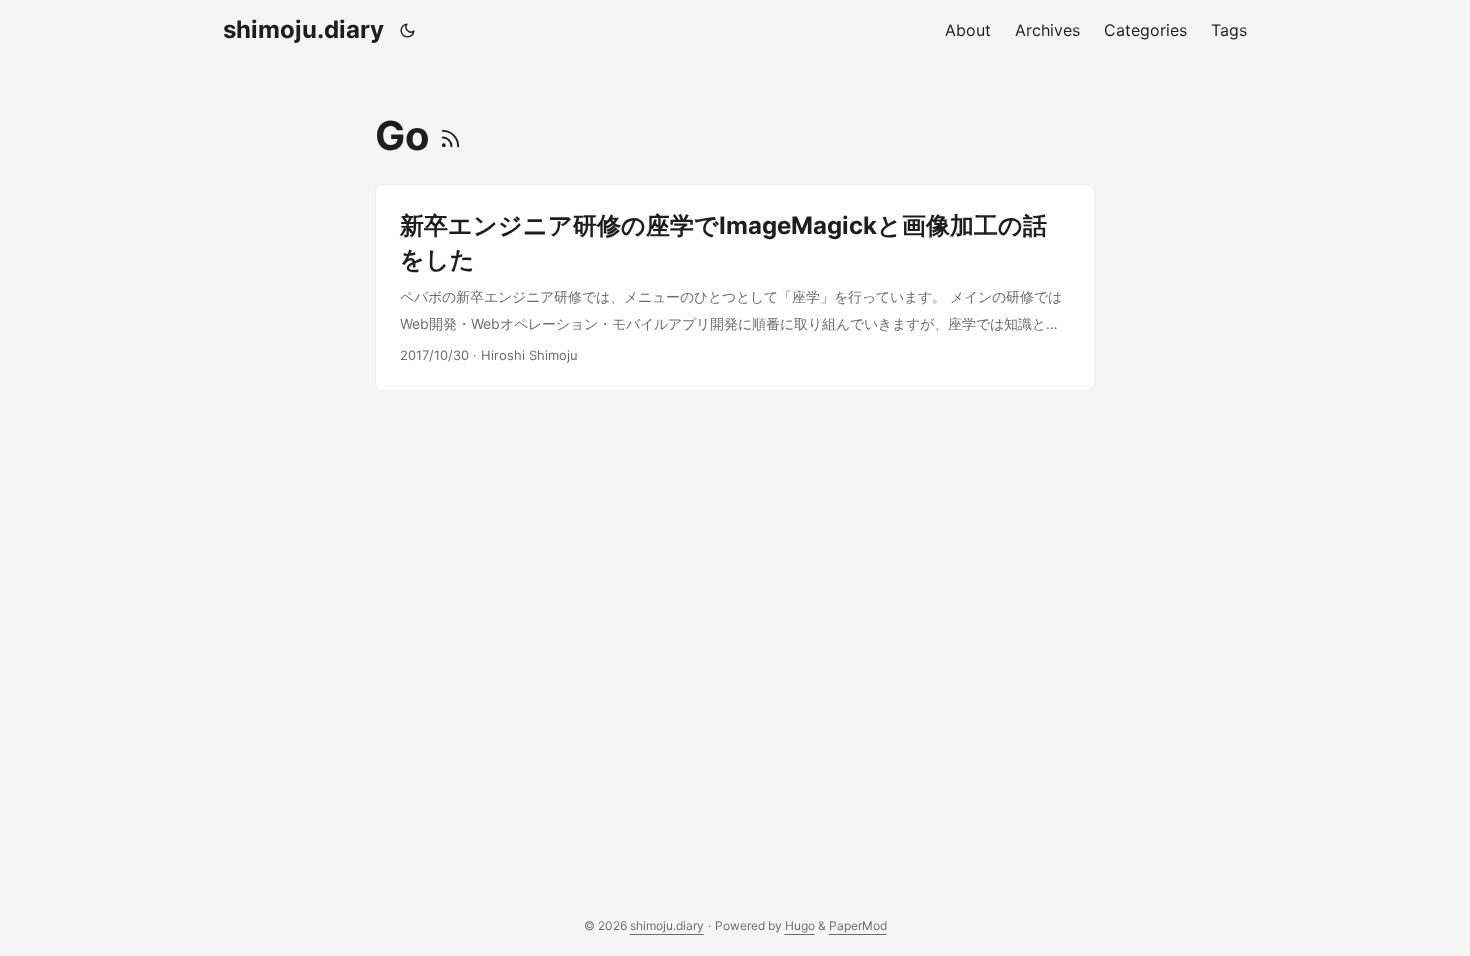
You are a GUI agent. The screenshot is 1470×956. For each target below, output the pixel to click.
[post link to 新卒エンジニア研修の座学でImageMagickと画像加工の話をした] (735, 287)
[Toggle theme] (408, 30)
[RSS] (450, 135)
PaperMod (858, 925)
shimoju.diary (303, 29)
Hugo (800, 925)
